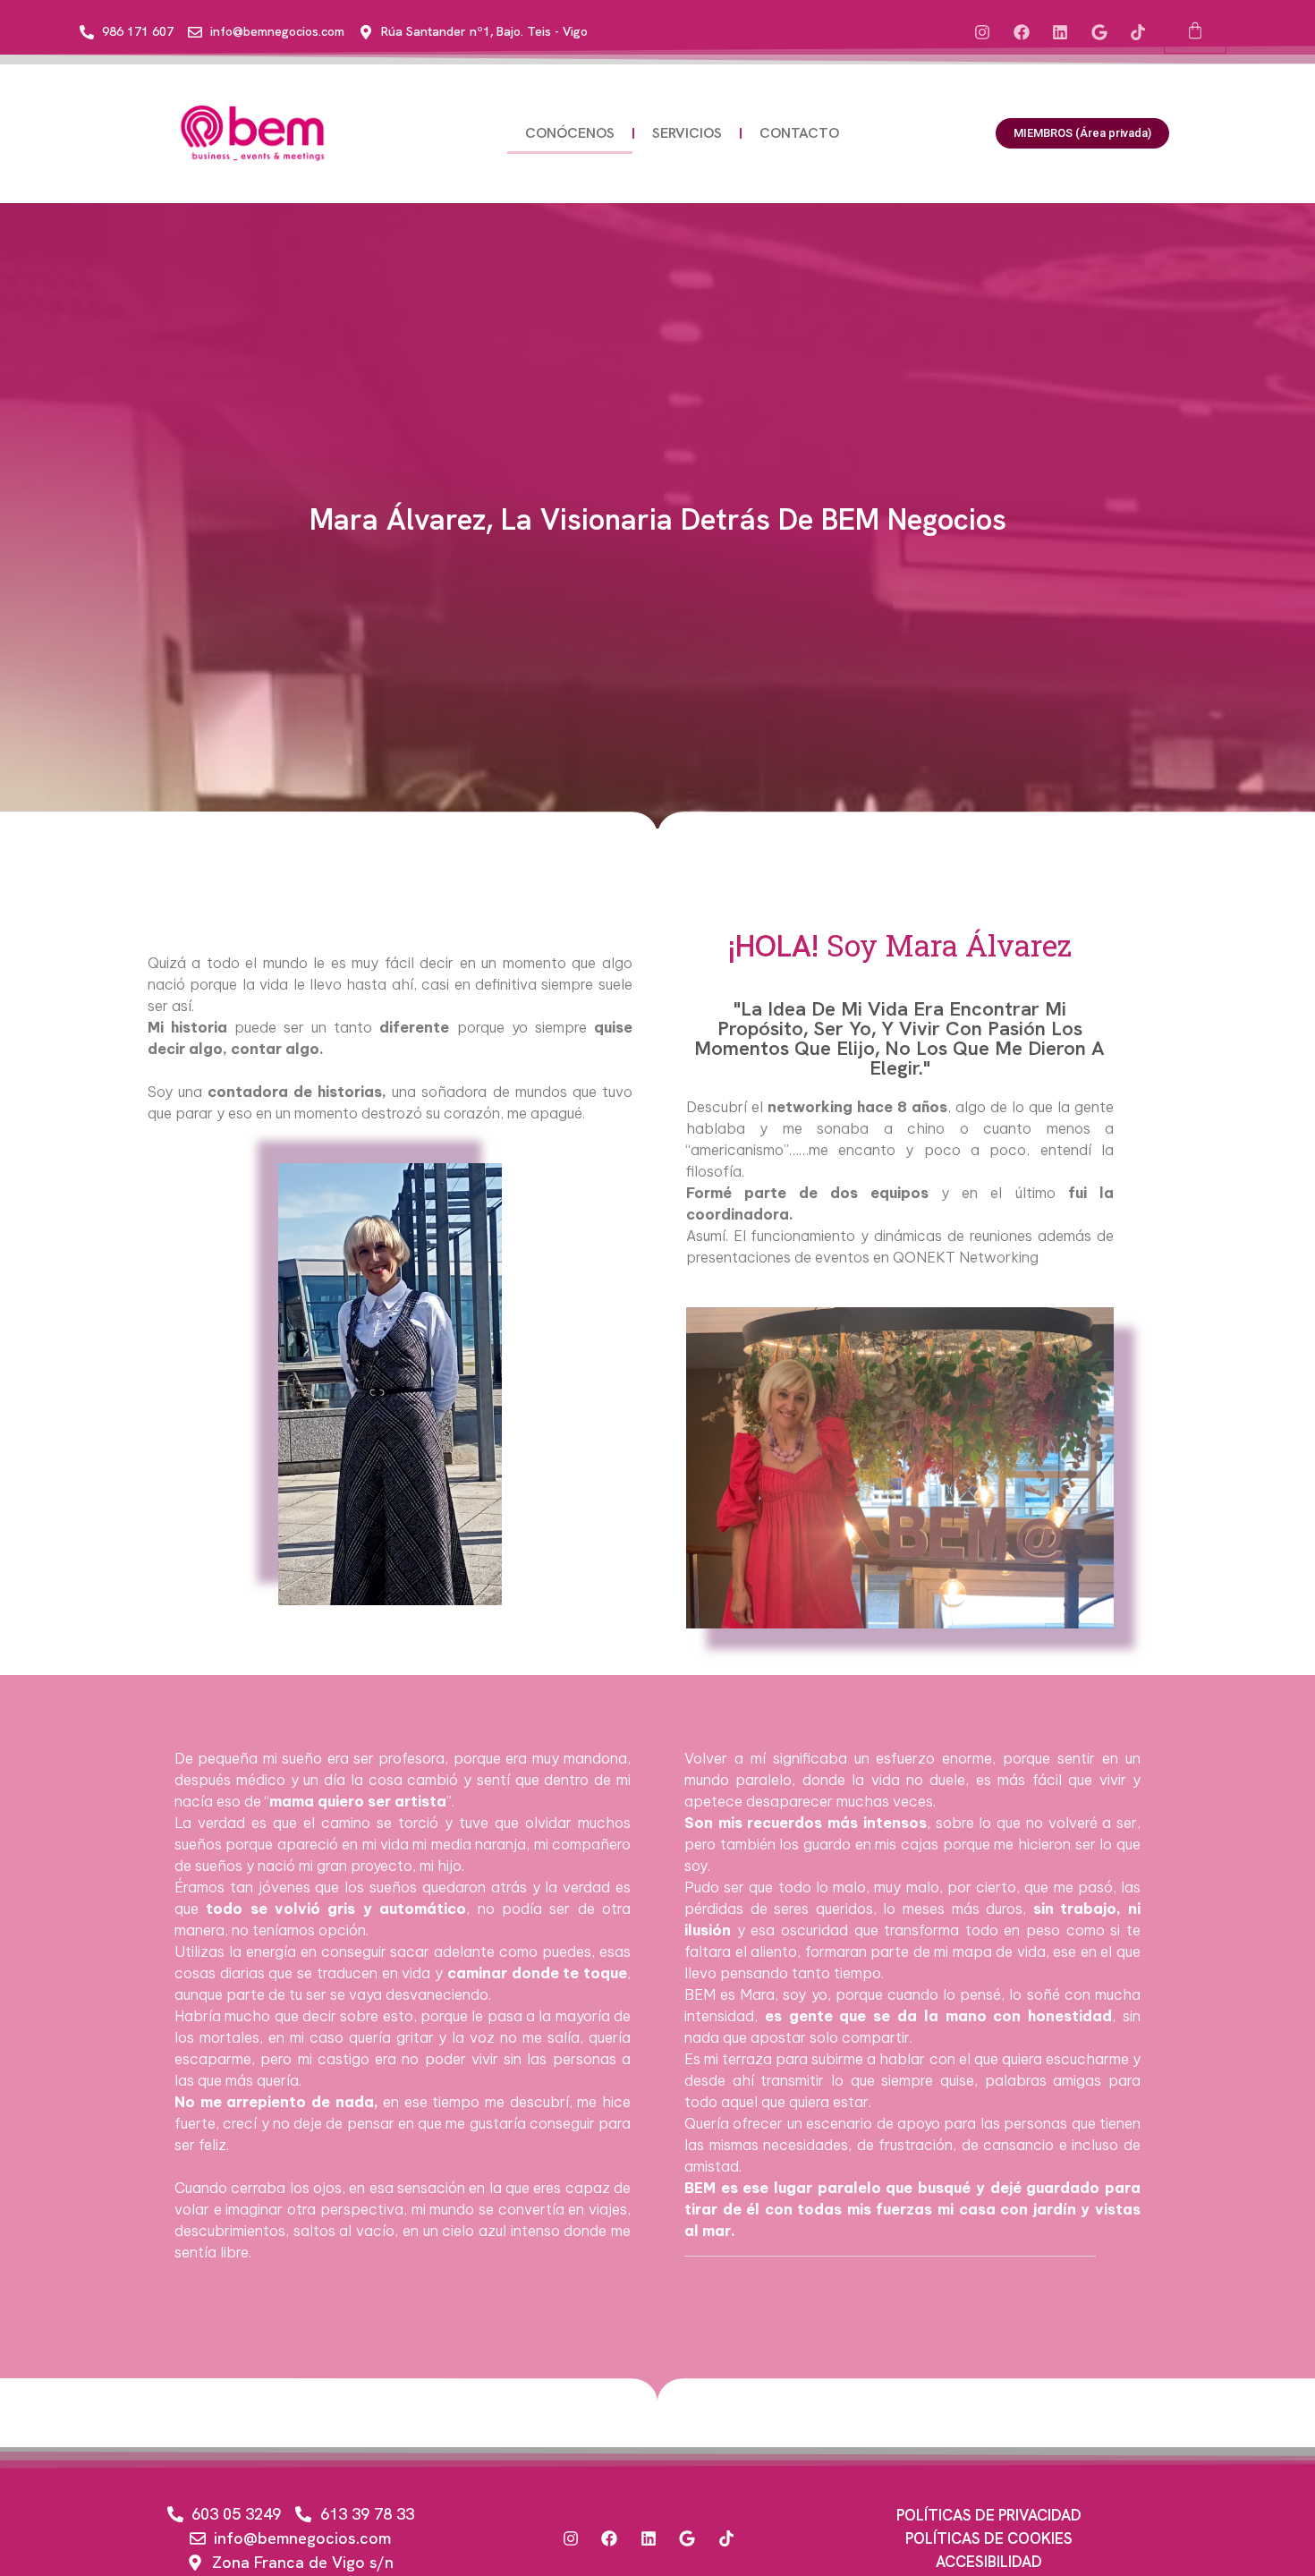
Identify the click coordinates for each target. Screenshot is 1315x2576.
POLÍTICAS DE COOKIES (989, 2538)
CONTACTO (799, 133)
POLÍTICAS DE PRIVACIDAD (989, 2515)
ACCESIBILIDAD (989, 2562)
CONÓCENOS (570, 133)
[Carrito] (1195, 32)
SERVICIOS (687, 133)
